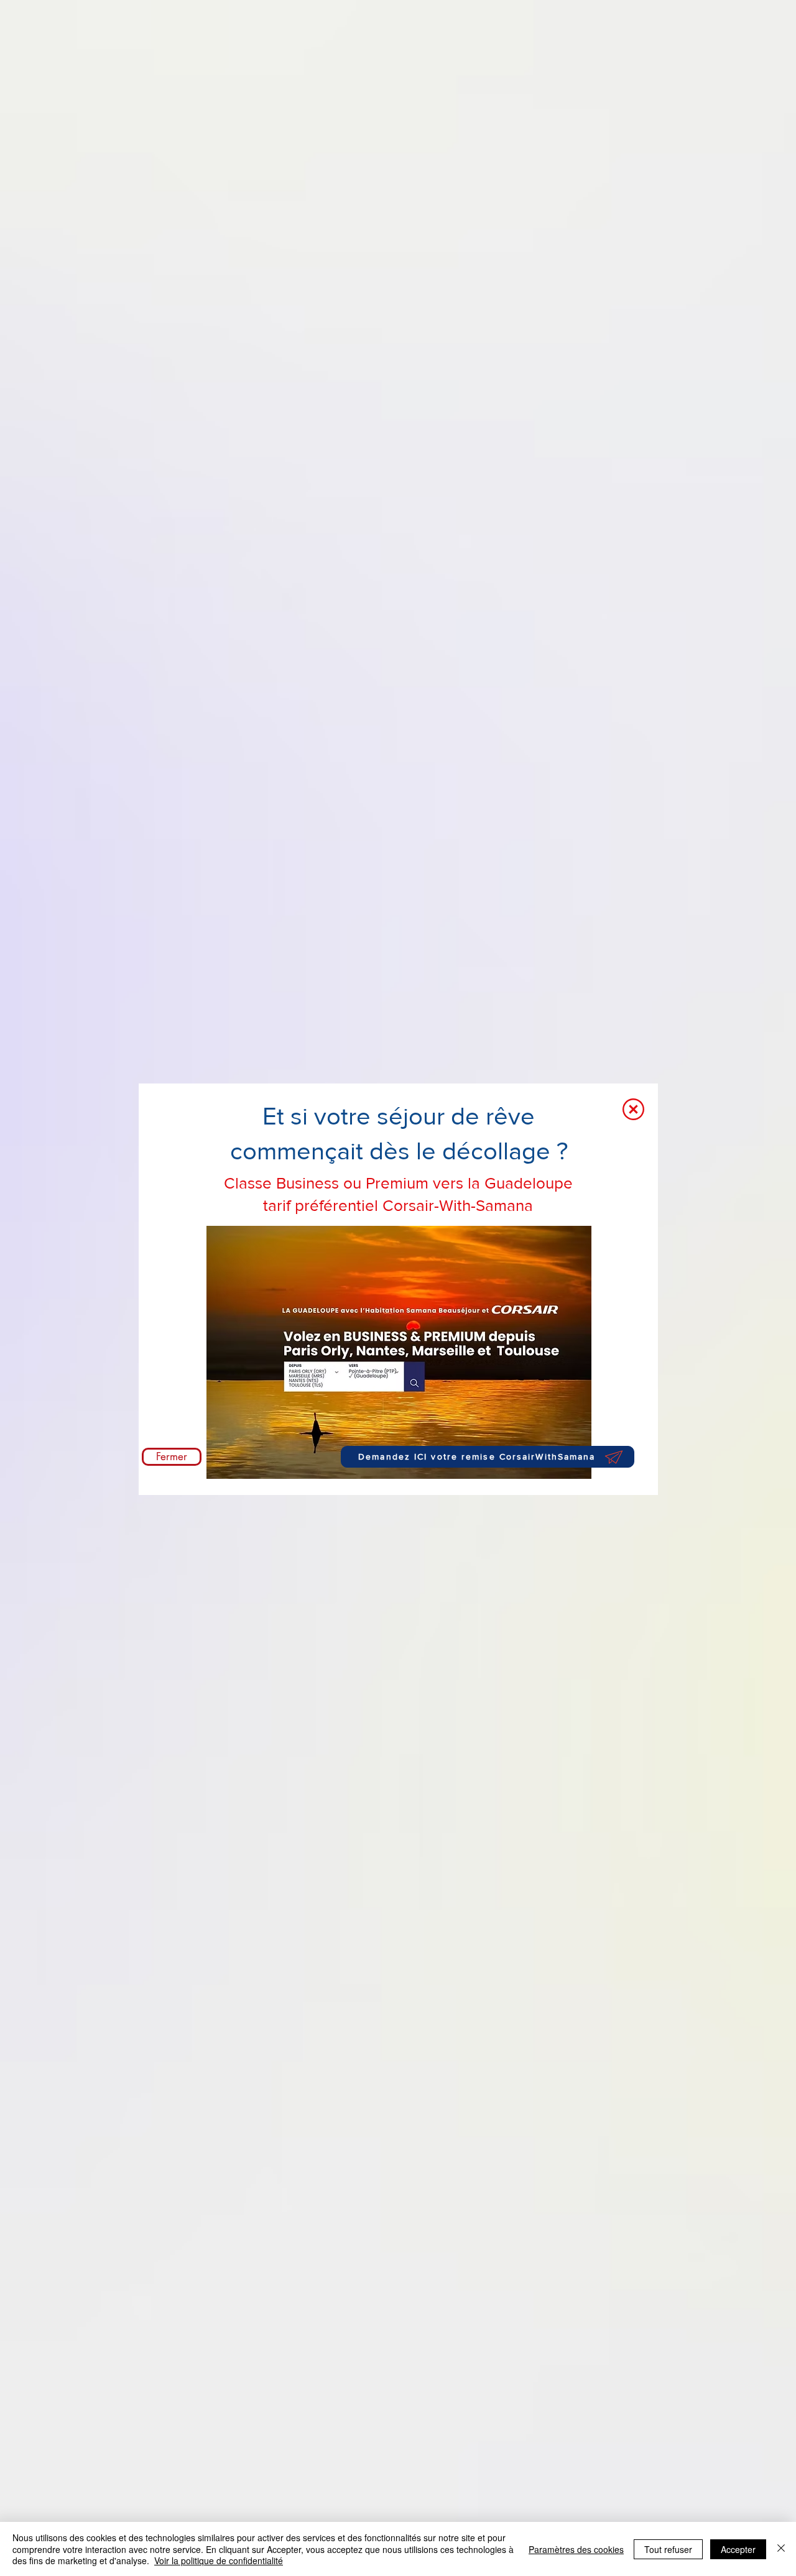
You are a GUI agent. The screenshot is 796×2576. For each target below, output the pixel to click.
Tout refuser (668, 2549)
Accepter (738, 2549)
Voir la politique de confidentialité (219, 2560)
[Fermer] (781, 2549)
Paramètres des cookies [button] (576, 2549)
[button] (633, 1109)
